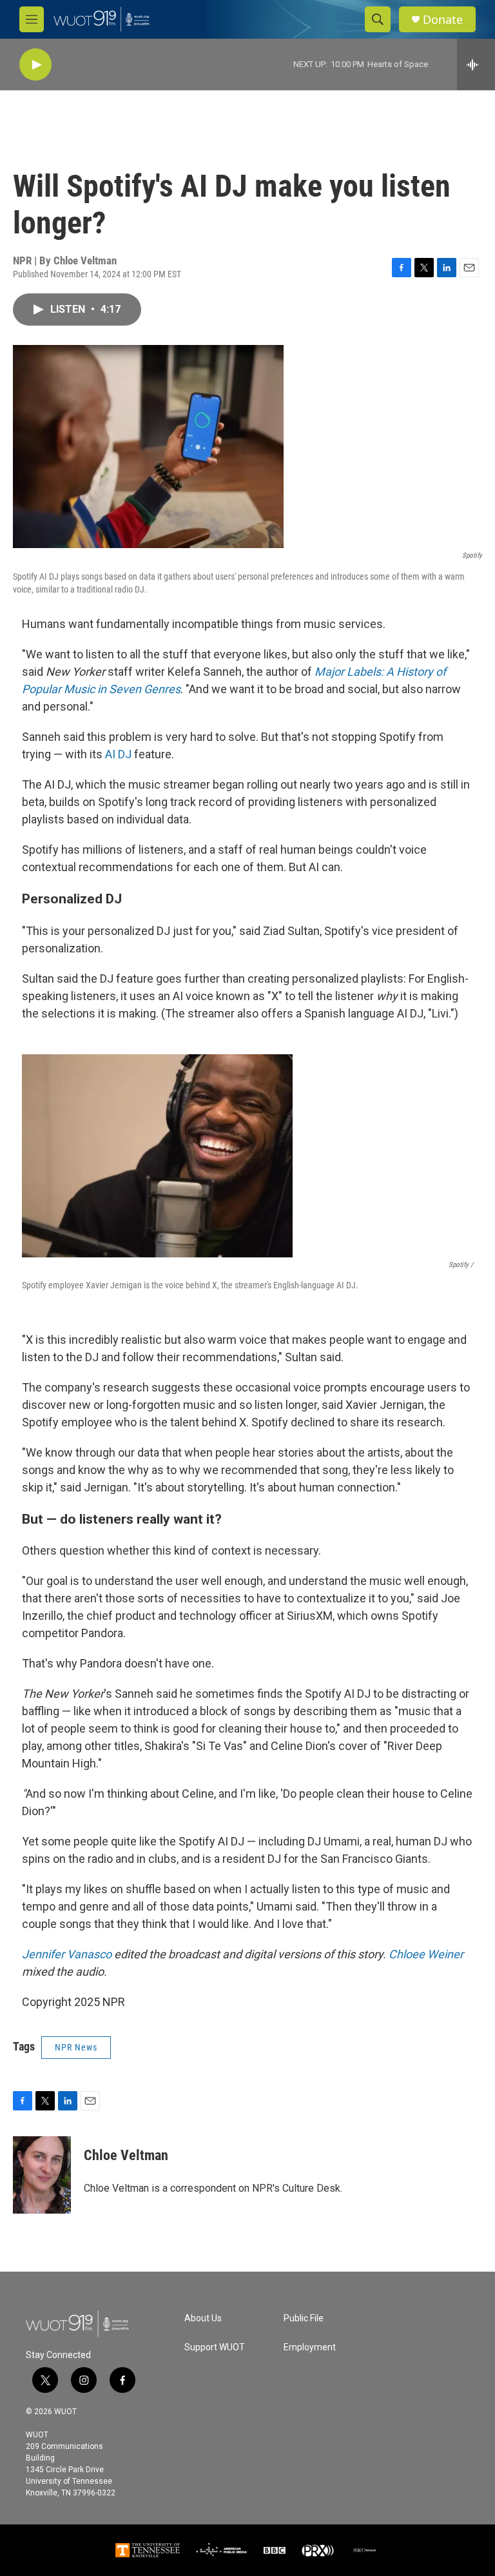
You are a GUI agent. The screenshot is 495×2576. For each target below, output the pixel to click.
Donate (443, 20)
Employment (310, 2347)
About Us (203, 2318)
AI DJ (118, 754)
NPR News (76, 2047)
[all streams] (476, 64)
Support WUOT (215, 2347)
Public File (304, 2318)
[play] (35, 65)
